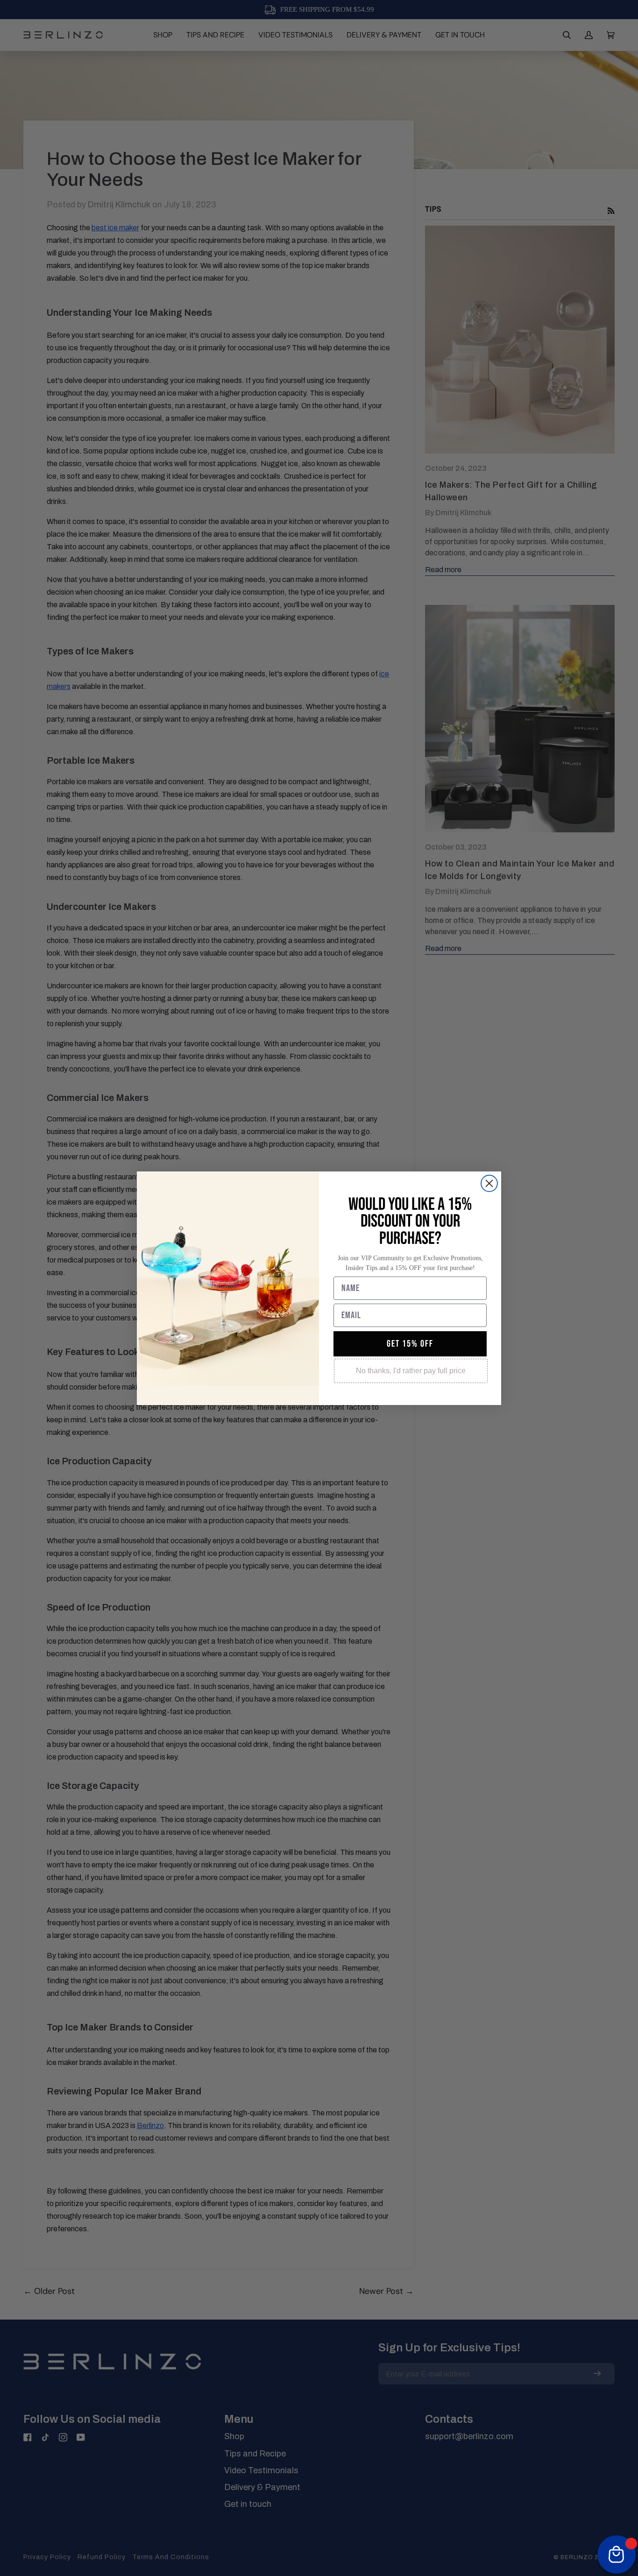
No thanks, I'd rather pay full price (411, 1371)
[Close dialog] (489, 1183)
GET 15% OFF (410, 1344)
